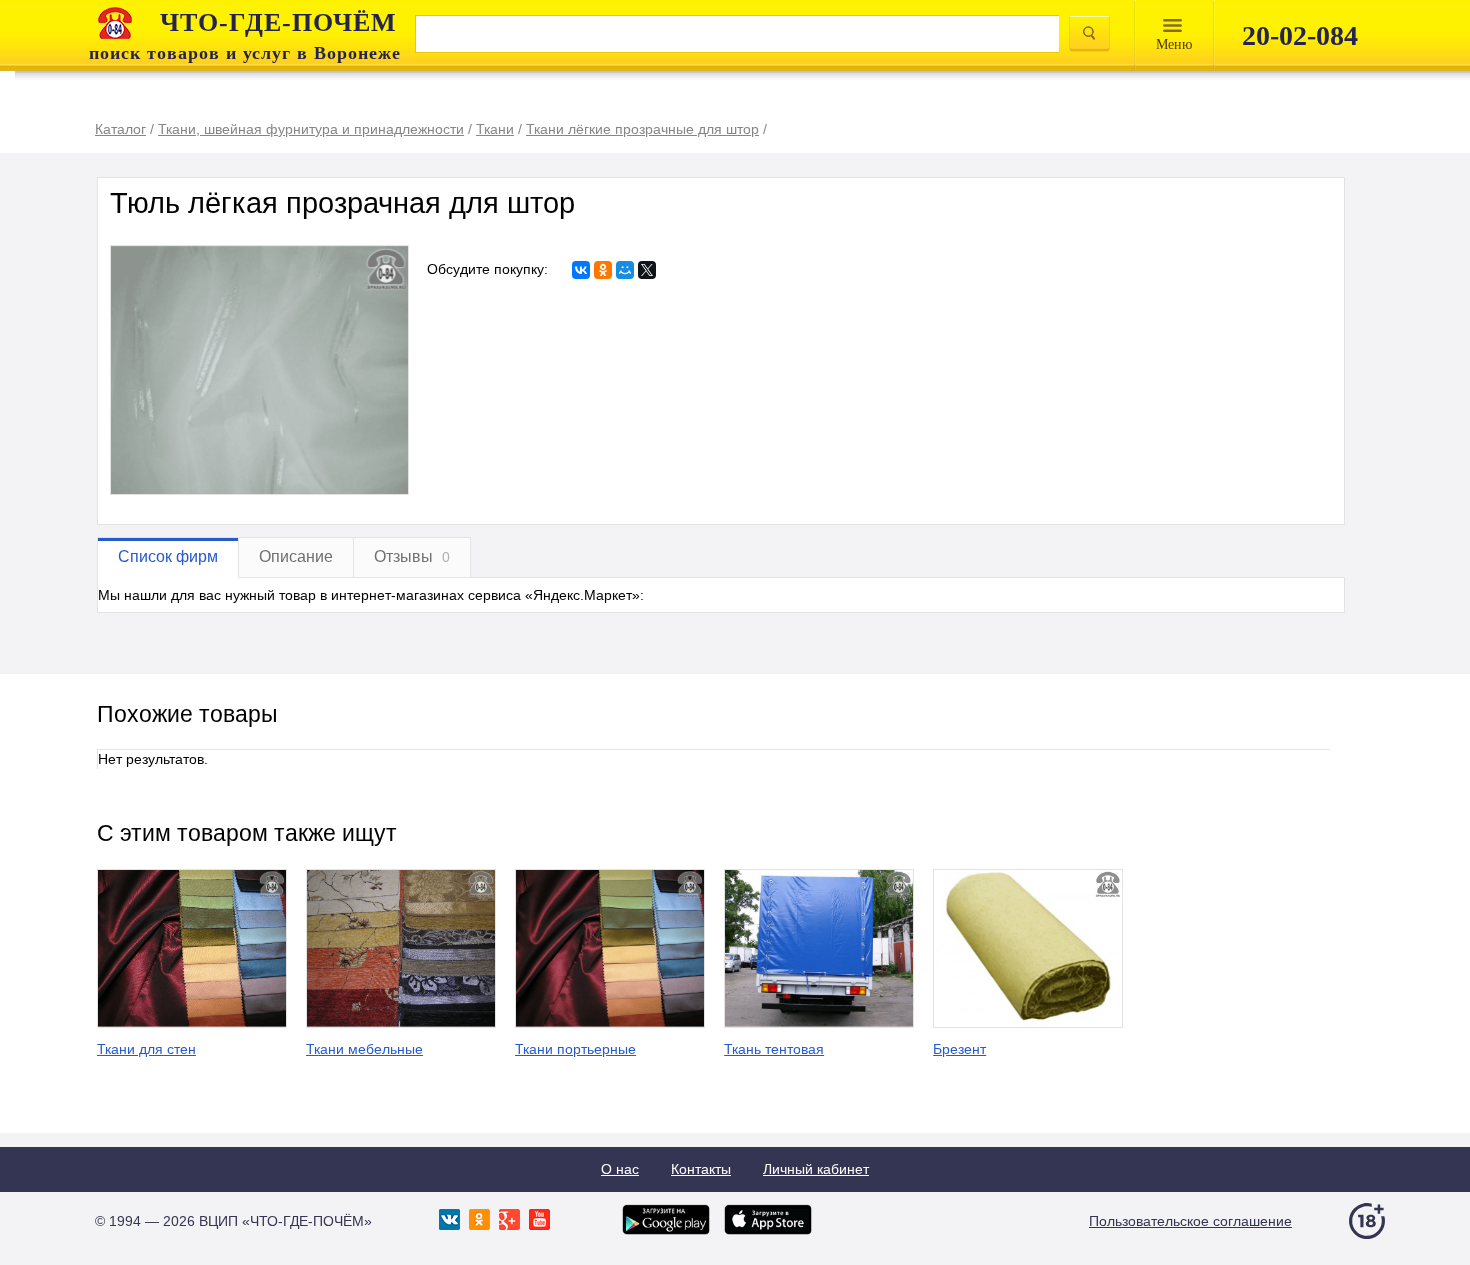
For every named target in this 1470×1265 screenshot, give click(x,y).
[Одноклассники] (603, 270)
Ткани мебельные (364, 1049)
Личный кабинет (816, 1169)
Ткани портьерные (575, 1049)
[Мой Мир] (625, 270)
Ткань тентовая (774, 1049)
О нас (620, 1169)
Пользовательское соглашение (1190, 1221)
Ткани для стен (146, 1049)
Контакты (701, 1169)
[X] (647, 270)
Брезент (959, 1049)
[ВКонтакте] (581, 270)
